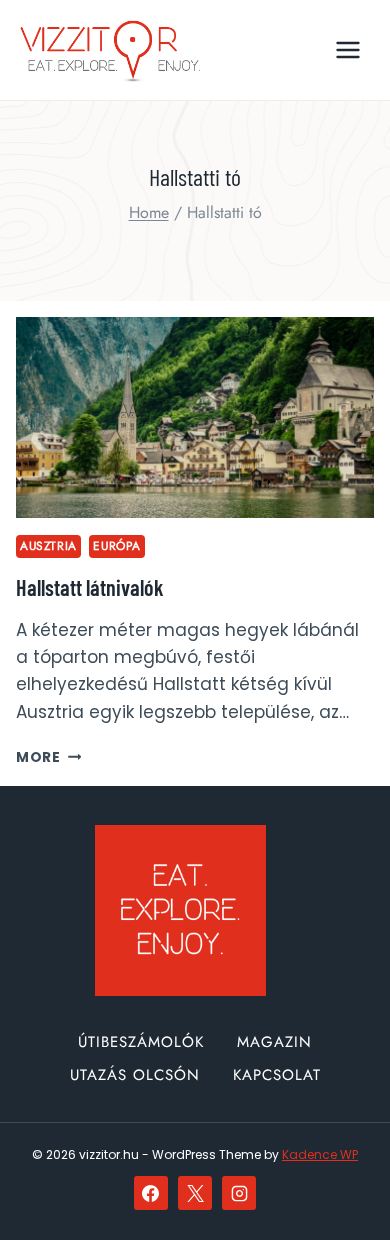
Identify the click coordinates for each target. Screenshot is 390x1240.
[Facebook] (151, 1193)
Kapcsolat (277, 1075)
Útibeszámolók (141, 1042)
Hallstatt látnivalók (90, 587)
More (48, 757)
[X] (195, 1193)
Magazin (274, 1042)
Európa (117, 545)
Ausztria (48, 545)
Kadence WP (320, 1154)
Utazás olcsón (135, 1075)
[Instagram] (239, 1193)
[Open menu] (347, 49)
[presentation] (195, 417)
